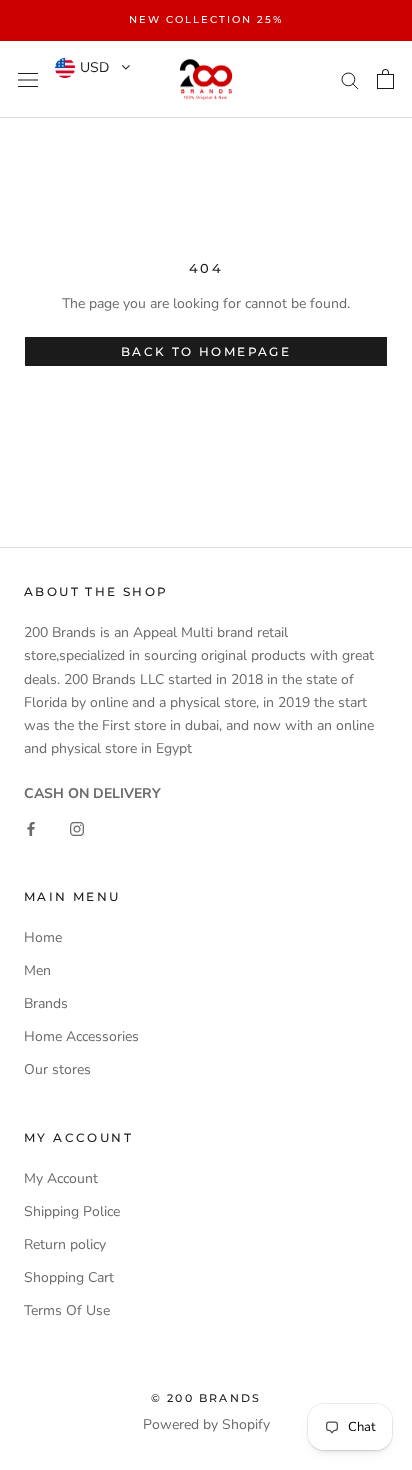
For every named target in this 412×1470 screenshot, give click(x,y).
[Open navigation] (28, 79)
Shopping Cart (69, 1277)
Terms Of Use (67, 1310)
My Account (61, 1178)
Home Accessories (81, 1036)
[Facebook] (31, 827)
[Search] (350, 79)
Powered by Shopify (206, 1424)
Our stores (57, 1069)
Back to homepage (206, 351)
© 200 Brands (206, 1398)
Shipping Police (72, 1211)
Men (37, 970)
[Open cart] (385, 79)
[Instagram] (77, 827)
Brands (46, 1003)
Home (43, 937)
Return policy (65, 1244)
